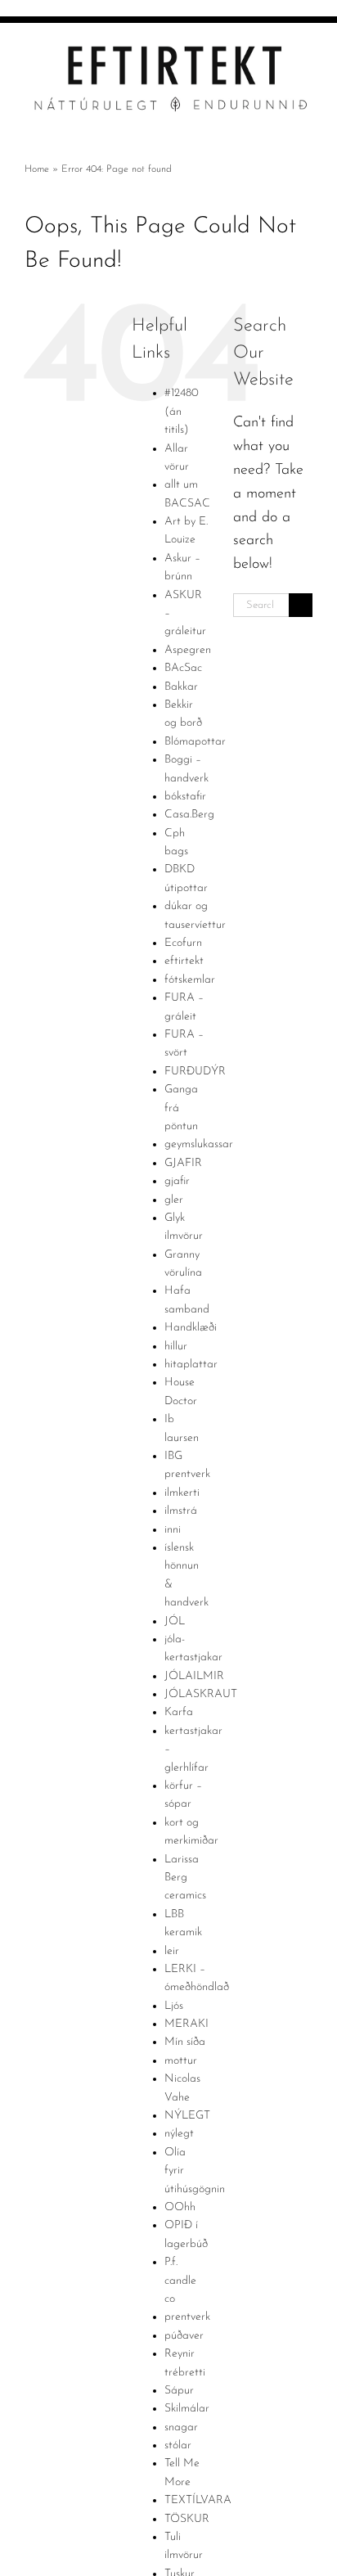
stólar (178, 2445)
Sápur (179, 2391)
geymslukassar (199, 1144)
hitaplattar (191, 1365)
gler (174, 1200)
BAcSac (183, 668)
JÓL (175, 1621)
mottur (181, 2061)
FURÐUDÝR (195, 1072)
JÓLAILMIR (194, 1676)
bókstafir (185, 797)
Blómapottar (195, 742)
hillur (176, 1347)
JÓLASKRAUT (201, 1694)
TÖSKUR (187, 2519)
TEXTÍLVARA (198, 2500)
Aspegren (188, 650)
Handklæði (191, 1328)
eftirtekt (184, 961)
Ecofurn (183, 943)
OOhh (180, 2207)
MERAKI (186, 2024)
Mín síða (185, 2042)
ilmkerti (182, 1493)
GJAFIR (183, 1163)
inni (173, 1530)
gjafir (177, 1181)
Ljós (174, 2006)
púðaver (184, 2336)
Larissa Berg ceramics (185, 1878)
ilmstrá (181, 1511)
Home (37, 169)
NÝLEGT (187, 2116)
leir (172, 1951)
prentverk (187, 2317)
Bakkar (181, 687)
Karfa (179, 1712)
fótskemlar (190, 980)
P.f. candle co (180, 2281)
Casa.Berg (189, 815)
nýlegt (179, 2134)
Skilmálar (187, 2409)
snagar (181, 2427)
